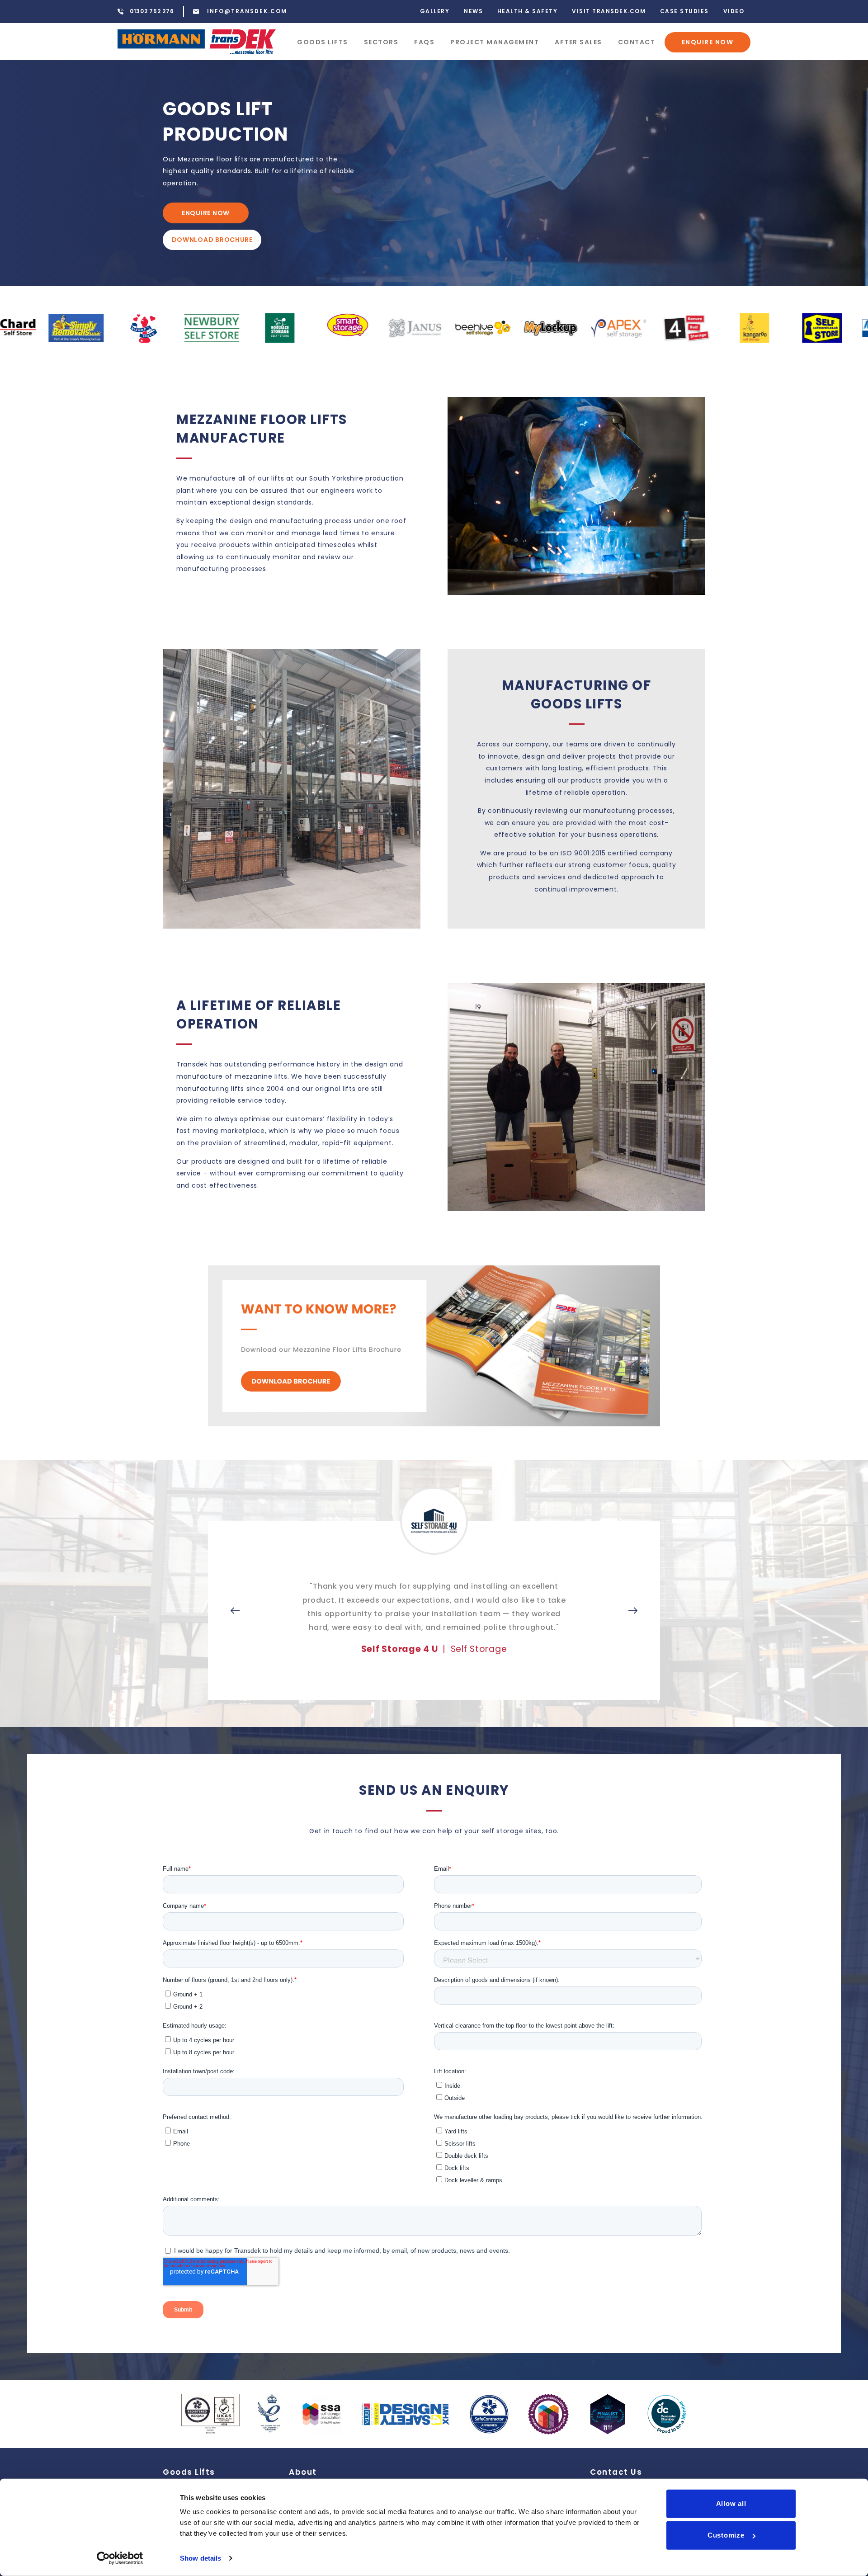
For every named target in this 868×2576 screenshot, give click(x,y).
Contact (637, 42)
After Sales (578, 42)
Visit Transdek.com (609, 11)
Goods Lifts (323, 42)
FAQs (424, 42)
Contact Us (616, 2472)
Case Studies (684, 11)
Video (734, 11)
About (303, 2472)
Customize (726, 2535)
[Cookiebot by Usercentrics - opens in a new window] (120, 2558)
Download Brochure (212, 240)
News (473, 11)
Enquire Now (708, 42)
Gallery (435, 11)
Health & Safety (528, 11)
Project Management (495, 42)
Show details (200, 2558)
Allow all (731, 2503)
